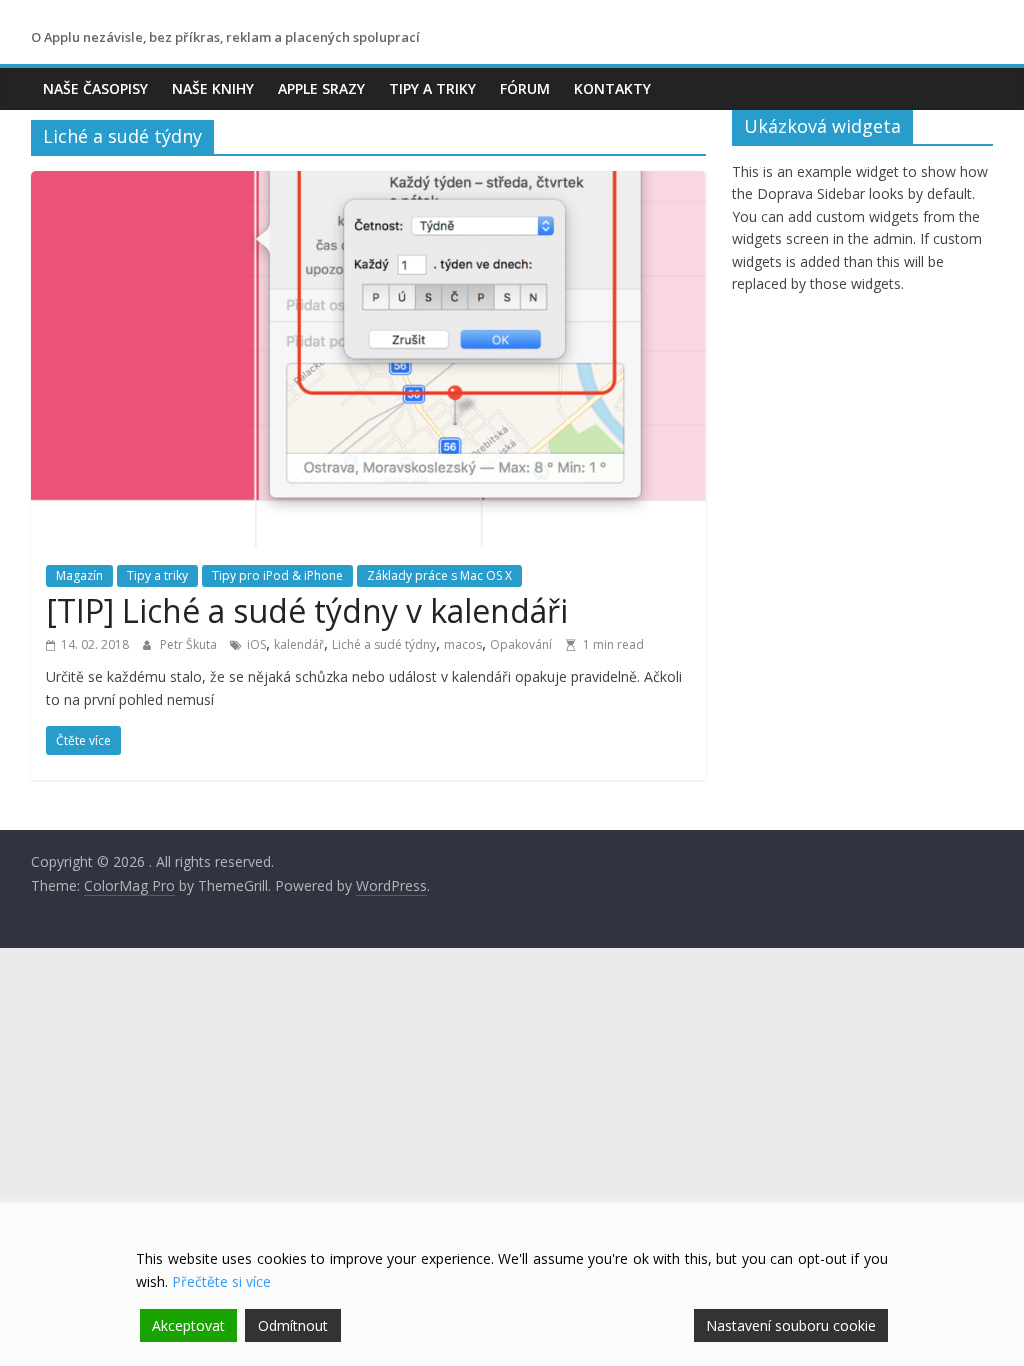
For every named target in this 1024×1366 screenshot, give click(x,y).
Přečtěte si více (221, 1281)
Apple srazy (321, 88)
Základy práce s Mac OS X (439, 575)
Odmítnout (293, 1325)
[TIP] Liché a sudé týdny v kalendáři (307, 610)
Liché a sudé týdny (384, 644)
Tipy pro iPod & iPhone (277, 575)
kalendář (299, 644)
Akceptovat (188, 1325)
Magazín (79, 575)
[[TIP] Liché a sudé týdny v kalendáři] (368, 183)
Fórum (525, 88)
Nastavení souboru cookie (791, 1325)
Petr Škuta (190, 644)
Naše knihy (213, 88)
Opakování (521, 644)
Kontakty (612, 88)
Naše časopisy (95, 88)
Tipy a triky (432, 88)
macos (463, 644)
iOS (256, 644)
